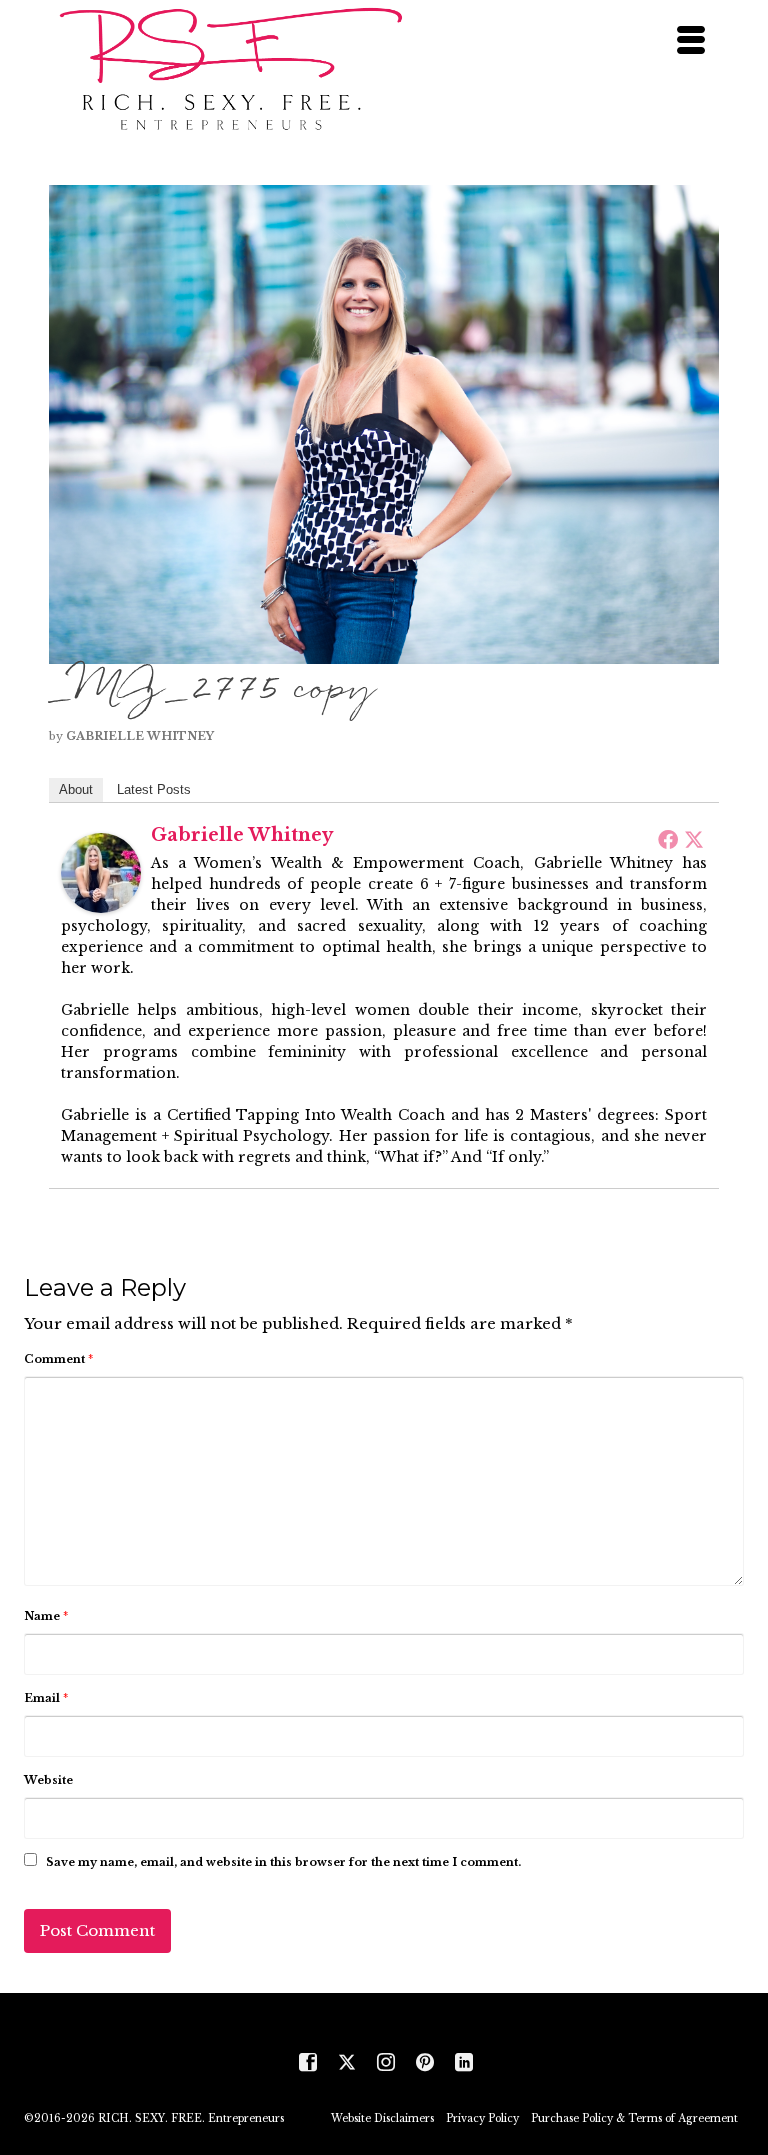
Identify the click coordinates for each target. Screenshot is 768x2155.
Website (48, 1780)
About (76, 789)
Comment (58, 1359)
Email (46, 1698)
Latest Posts (154, 789)
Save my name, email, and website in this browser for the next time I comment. (283, 1862)
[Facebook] (668, 839)
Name (46, 1616)
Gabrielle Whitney (140, 736)
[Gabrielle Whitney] (101, 871)
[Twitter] (694, 839)
